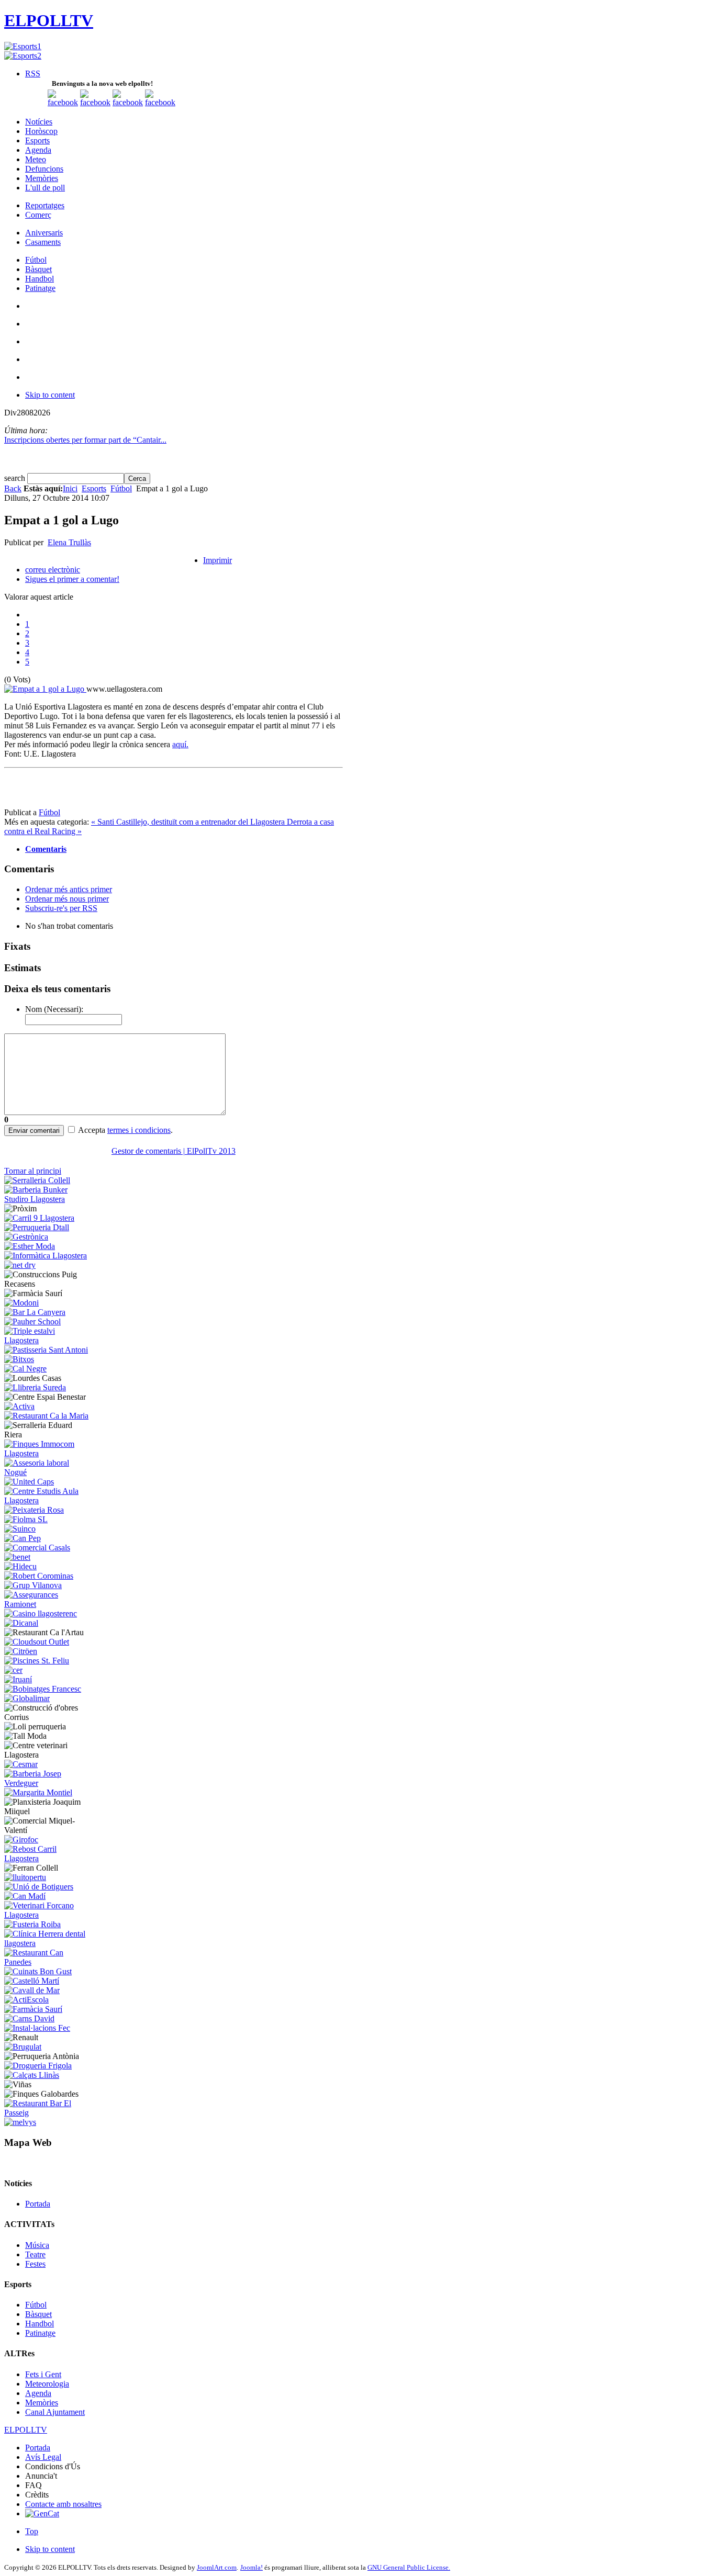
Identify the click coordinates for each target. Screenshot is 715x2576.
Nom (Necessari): (54, 1009)
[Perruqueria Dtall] (37, 1227)
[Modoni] (21, 1303)
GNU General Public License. (409, 2567)
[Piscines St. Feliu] (37, 1661)
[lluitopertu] (25, 1877)
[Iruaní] (18, 1679)
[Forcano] (48, 1915)
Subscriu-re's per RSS (61, 908)
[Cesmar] (21, 1764)
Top (32, 2531)
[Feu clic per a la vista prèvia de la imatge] (45, 689)
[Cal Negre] (25, 1369)
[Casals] (37, 1548)
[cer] (13, 1670)
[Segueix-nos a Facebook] (63, 102)
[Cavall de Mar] (32, 1990)
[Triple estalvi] (48, 1340)
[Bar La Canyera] (35, 1312)
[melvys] (20, 2122)
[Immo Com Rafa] (48, 1453)
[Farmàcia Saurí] (33, 2009)
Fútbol (121, 488)
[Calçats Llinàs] (32, 2075)
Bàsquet (38, 2314)
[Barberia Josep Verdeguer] (48, 1783)
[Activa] (19, 1406)
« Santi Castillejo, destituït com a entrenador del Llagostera (189, 822)
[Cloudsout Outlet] (37, 1642)
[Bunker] (48, 1199)
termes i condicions (139, 1130)
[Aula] (48, 1500)
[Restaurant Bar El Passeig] (48, 2113)
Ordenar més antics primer (69, 889)
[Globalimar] (27, 1698)
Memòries (42, 2403)
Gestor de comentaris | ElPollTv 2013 (174, 1151)
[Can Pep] (23, 1538)
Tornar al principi (33, 1171)
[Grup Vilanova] (33, 1585)
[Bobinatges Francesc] (43, 1689)
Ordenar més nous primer (67, 899)
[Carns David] (29, 2018)
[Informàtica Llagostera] (46, 1256)
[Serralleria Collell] (37, 1180)
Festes (35, 2264)
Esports (94, 488)
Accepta (92, 1130)
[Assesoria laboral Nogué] (48, 1472)
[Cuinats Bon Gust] (38, 1971)
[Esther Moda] (30, 1246)
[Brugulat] (23, 2047)
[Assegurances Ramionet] (48, 1604)
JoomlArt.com (217, 2567)
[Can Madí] (25, 1896)
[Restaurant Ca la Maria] (46, 1416)
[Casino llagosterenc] (41, 1613)
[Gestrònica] (26, 1237)
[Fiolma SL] (26, 1519)
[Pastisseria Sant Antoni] (46, 1350)
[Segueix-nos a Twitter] (95, 102)
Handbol (40, 2324)
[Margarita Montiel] (38, 1792)
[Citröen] (21, 1651)
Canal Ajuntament (55, 2412)
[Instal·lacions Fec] (37, 2028)
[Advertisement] (127, 792)
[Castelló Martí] (32, 1981)
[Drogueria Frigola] (38, 2066)
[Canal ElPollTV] (128, 102)
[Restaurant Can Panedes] (48, 1962)
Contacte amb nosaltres (63, 2504)
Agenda (38, 2393)
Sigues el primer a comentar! (72, 579)
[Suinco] (20, 1529)
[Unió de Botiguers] (39, 1887)
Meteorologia (47, 2384)
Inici (70, 488)
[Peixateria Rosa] (34, 1510)
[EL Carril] (39, 1218)
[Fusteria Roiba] (32, 1924)
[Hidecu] (20, 1566)
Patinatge (40, 2333)
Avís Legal (43, 2457)
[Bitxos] (19, 1359)
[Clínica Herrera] (48, 1943)
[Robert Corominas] (39, 1576)
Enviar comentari (34, 1130)
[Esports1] (23, 46)
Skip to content (50, 395)
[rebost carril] (48, 1858)
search (16, 478)
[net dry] (20, 1265)
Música (37, 2245)
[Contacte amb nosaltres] (160, 102)
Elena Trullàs (69, 542)
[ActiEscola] (26, 2000)
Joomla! (252, 2567)
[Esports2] (23, 56)
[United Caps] (29, 1482)
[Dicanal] (21, 1623)
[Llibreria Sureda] (35, 1387)
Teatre (35, 2254)
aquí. (180, 744)
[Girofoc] (21, 1840)
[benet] (17, 1557)
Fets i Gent (43, 2374)
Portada (38, 2204)
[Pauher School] (32, 1321)
